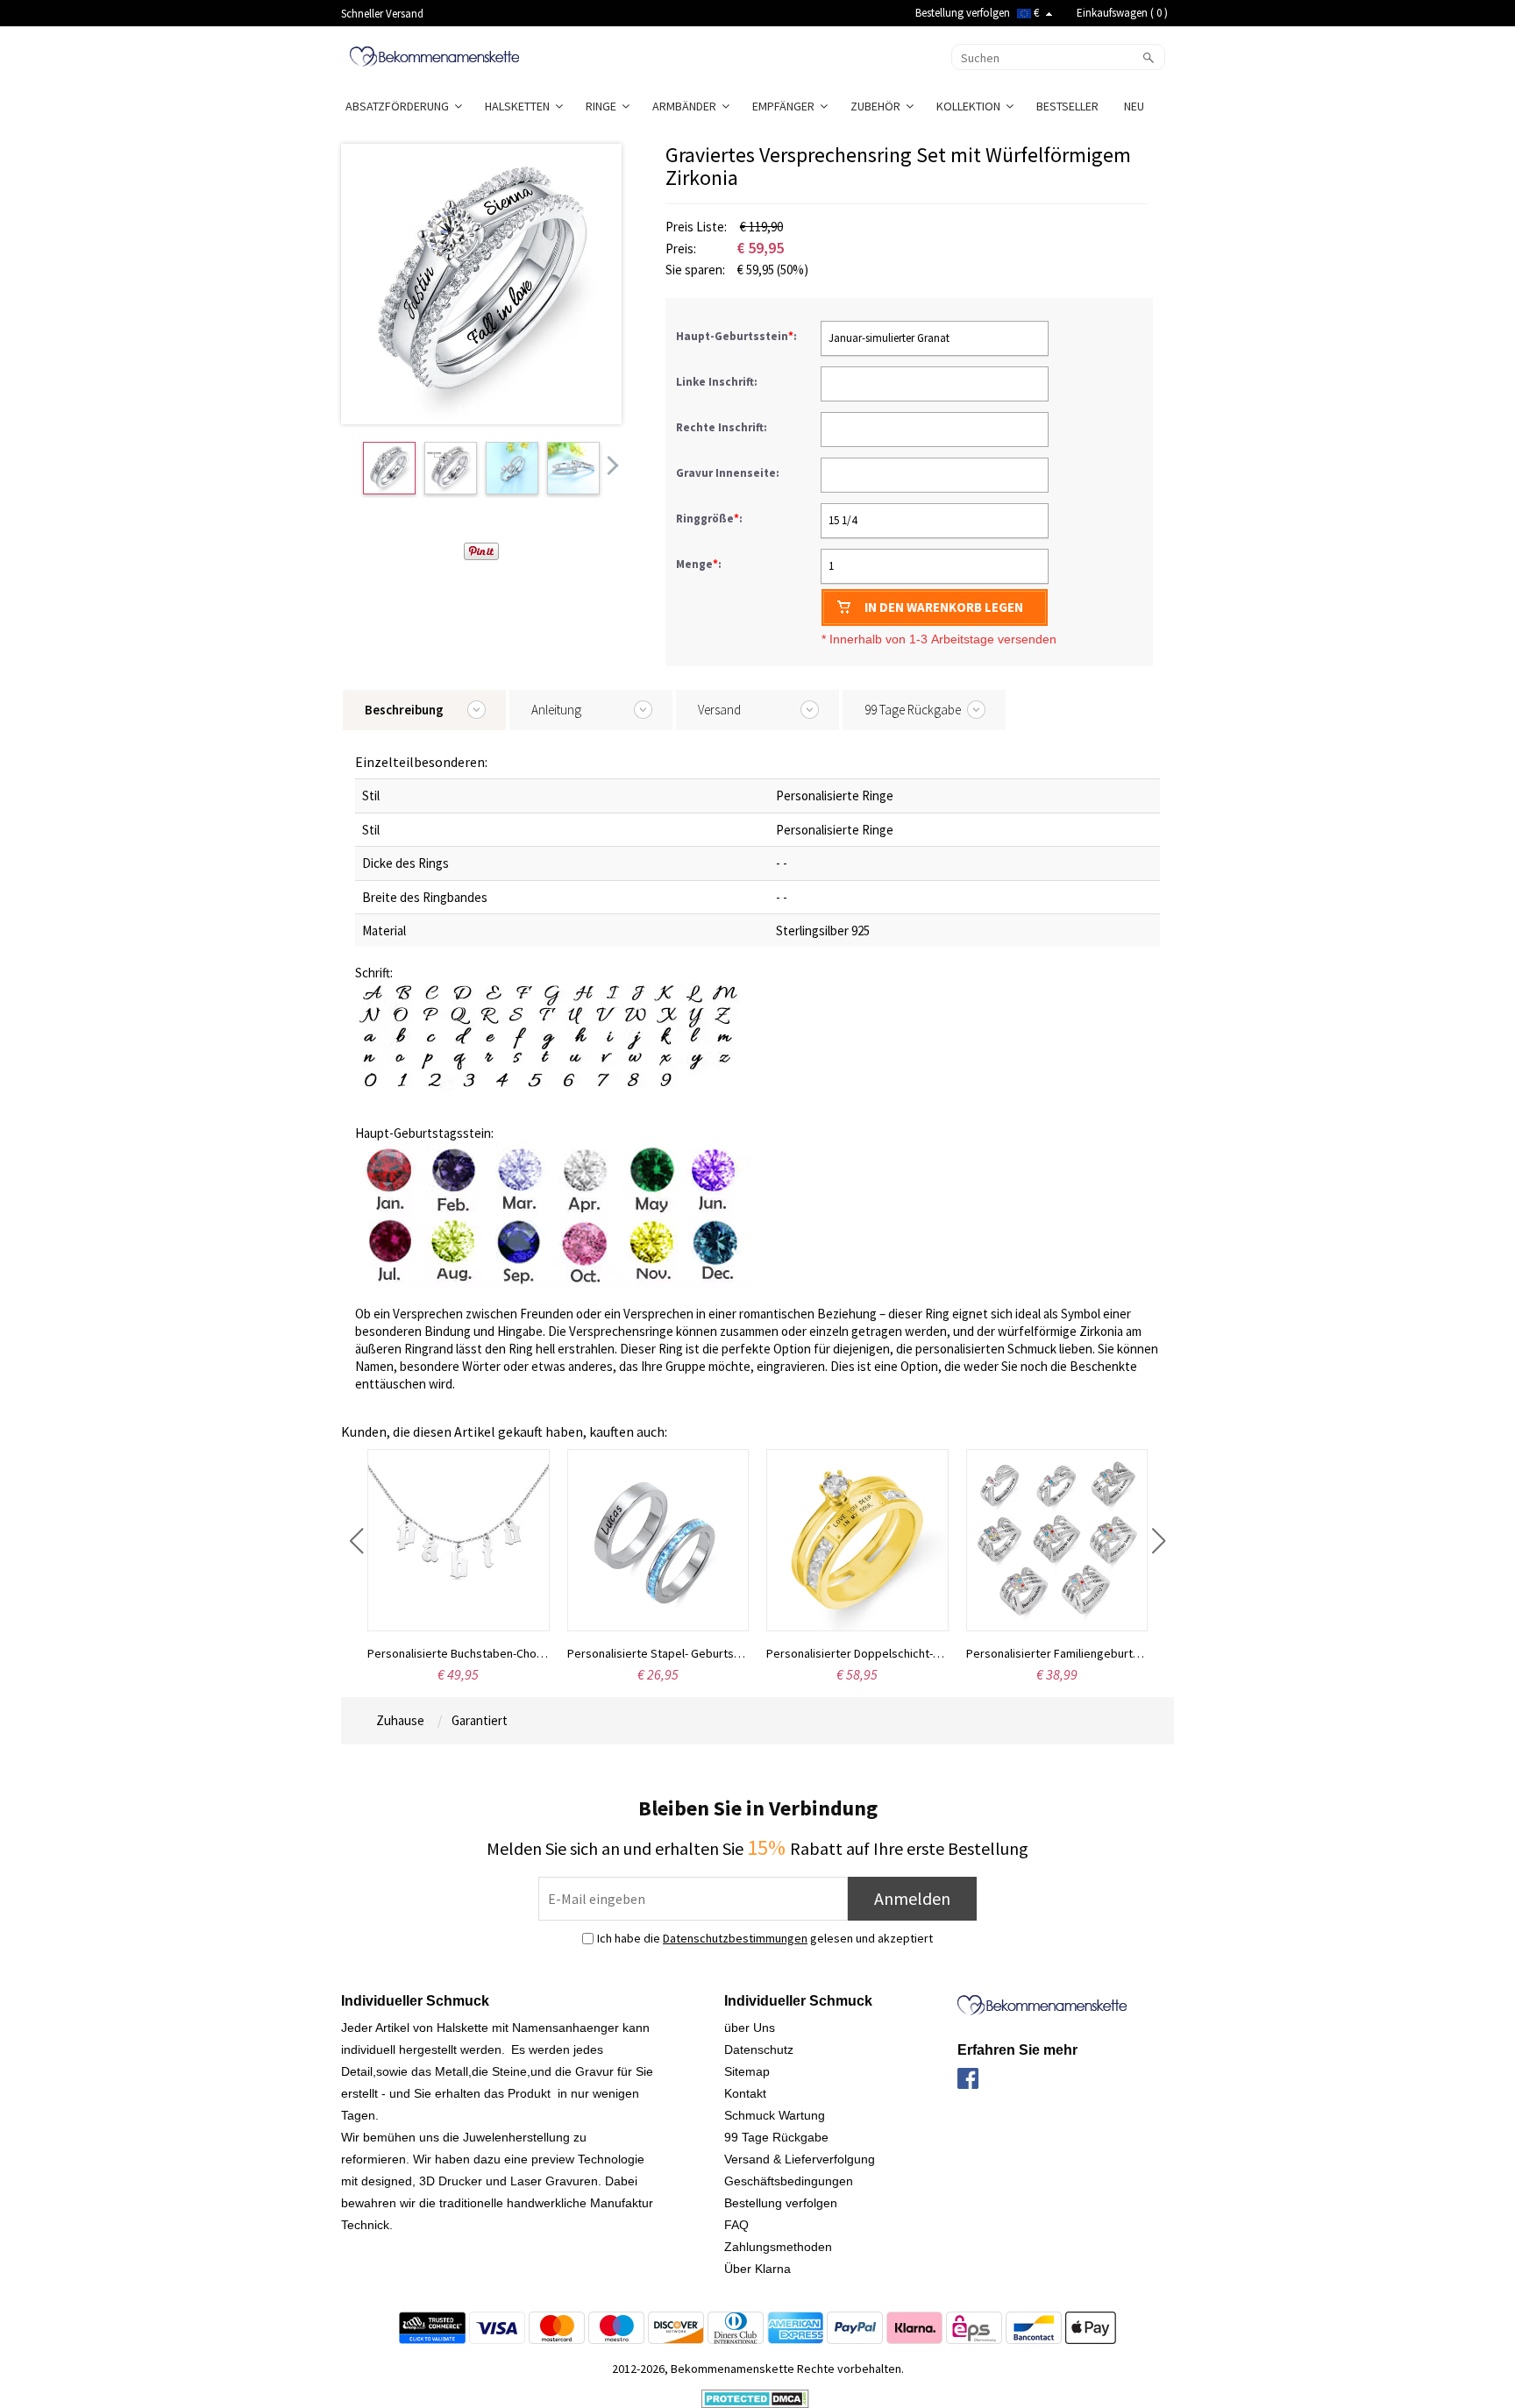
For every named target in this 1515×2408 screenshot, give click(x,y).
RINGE (604, 106)
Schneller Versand (382, 14)
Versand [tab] (719, 710)
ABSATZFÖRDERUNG (400, 106)
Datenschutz (759, 2049)
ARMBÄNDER (687, 106)
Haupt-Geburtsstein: (738, 336)
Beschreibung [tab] (404, 710)
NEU (1135, 106)
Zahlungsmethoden (778, 2247)
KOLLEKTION (971, 106)
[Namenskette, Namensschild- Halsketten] (434, 55)
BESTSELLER (1069, 106)
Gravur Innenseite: (729, 473)
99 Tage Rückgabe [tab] (913, 710)
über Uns (750, 2028)
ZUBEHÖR (878, 106)
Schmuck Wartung (775, 2115)
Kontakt (745, 2093)
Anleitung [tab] (556, 710)
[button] (356, 1541)
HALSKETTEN (520, 106)
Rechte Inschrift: (723, 427)
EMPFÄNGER (786, 106)
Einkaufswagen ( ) (1122, 13)
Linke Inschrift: (718, 382)
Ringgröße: (711, 519)
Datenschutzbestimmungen (735, 1938)
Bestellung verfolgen (963, 13)
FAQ (736, 2225)
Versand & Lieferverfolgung (800, 2159)
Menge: (699, 564)
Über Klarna (757, 2269)
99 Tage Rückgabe (776, 2137)
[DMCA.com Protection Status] (755, 2397)
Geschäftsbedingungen (789, 2181)
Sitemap (747, 2071)
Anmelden (912, 1898)
